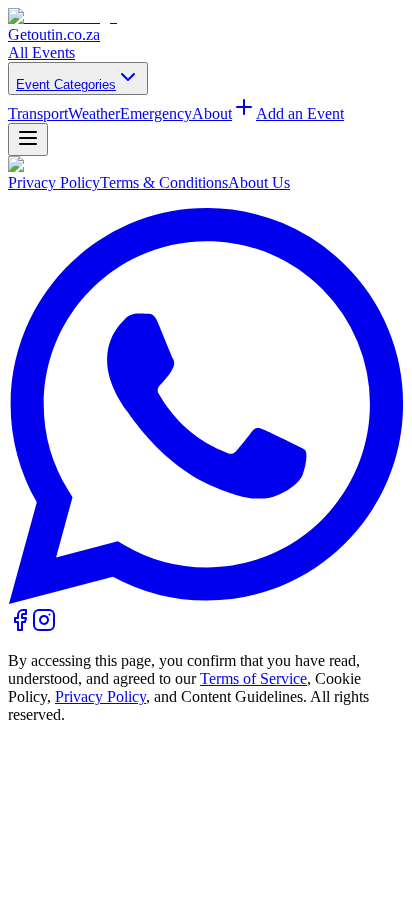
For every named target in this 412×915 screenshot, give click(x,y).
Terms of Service (253, 678)
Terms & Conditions (164, 182)
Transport (38, 113)
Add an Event (300, 113)
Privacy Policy (54, 182)
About (212, 113)
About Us (259, 182)
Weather (94, 113)
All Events (41, 52)
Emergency (156, 113)
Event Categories (66, 84)
